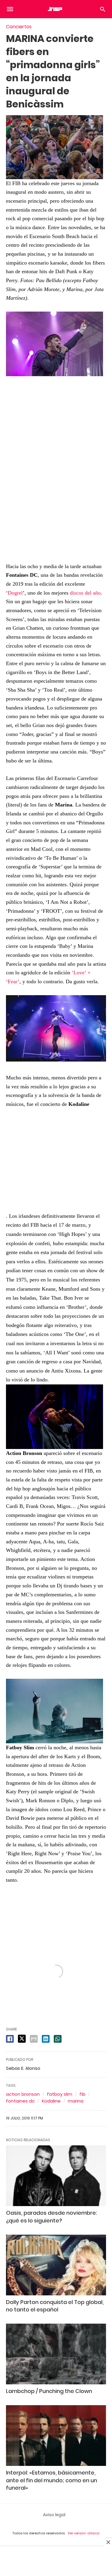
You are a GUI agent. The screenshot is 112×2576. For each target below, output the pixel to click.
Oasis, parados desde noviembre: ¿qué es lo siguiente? (52, 2217)
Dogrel (15, 593)
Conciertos (19, 27)
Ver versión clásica (84, 2533)
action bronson (23, 2094)
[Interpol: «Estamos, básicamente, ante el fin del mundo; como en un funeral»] (56, 2436)
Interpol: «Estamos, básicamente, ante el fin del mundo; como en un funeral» (52, 2480)
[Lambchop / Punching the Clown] (56, 2354)
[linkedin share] (46, 2039)
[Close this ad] (108, 2542)
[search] (103, 9)
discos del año (85, 593)
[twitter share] (22, 2039)
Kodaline (51, 2101)
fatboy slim (60, 2094)
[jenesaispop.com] (56, 9)
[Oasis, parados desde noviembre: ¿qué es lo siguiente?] (56, 2176)
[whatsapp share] (58, 2039)
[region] (56, 465)
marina (76, 2101)
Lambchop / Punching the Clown (49, 2391)
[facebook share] (10, 2039)
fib (82, 2094)
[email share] (34, 2039)
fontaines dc (20, 2101)
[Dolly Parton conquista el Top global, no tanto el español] (56, 2265)
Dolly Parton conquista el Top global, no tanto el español (55, 2306)
